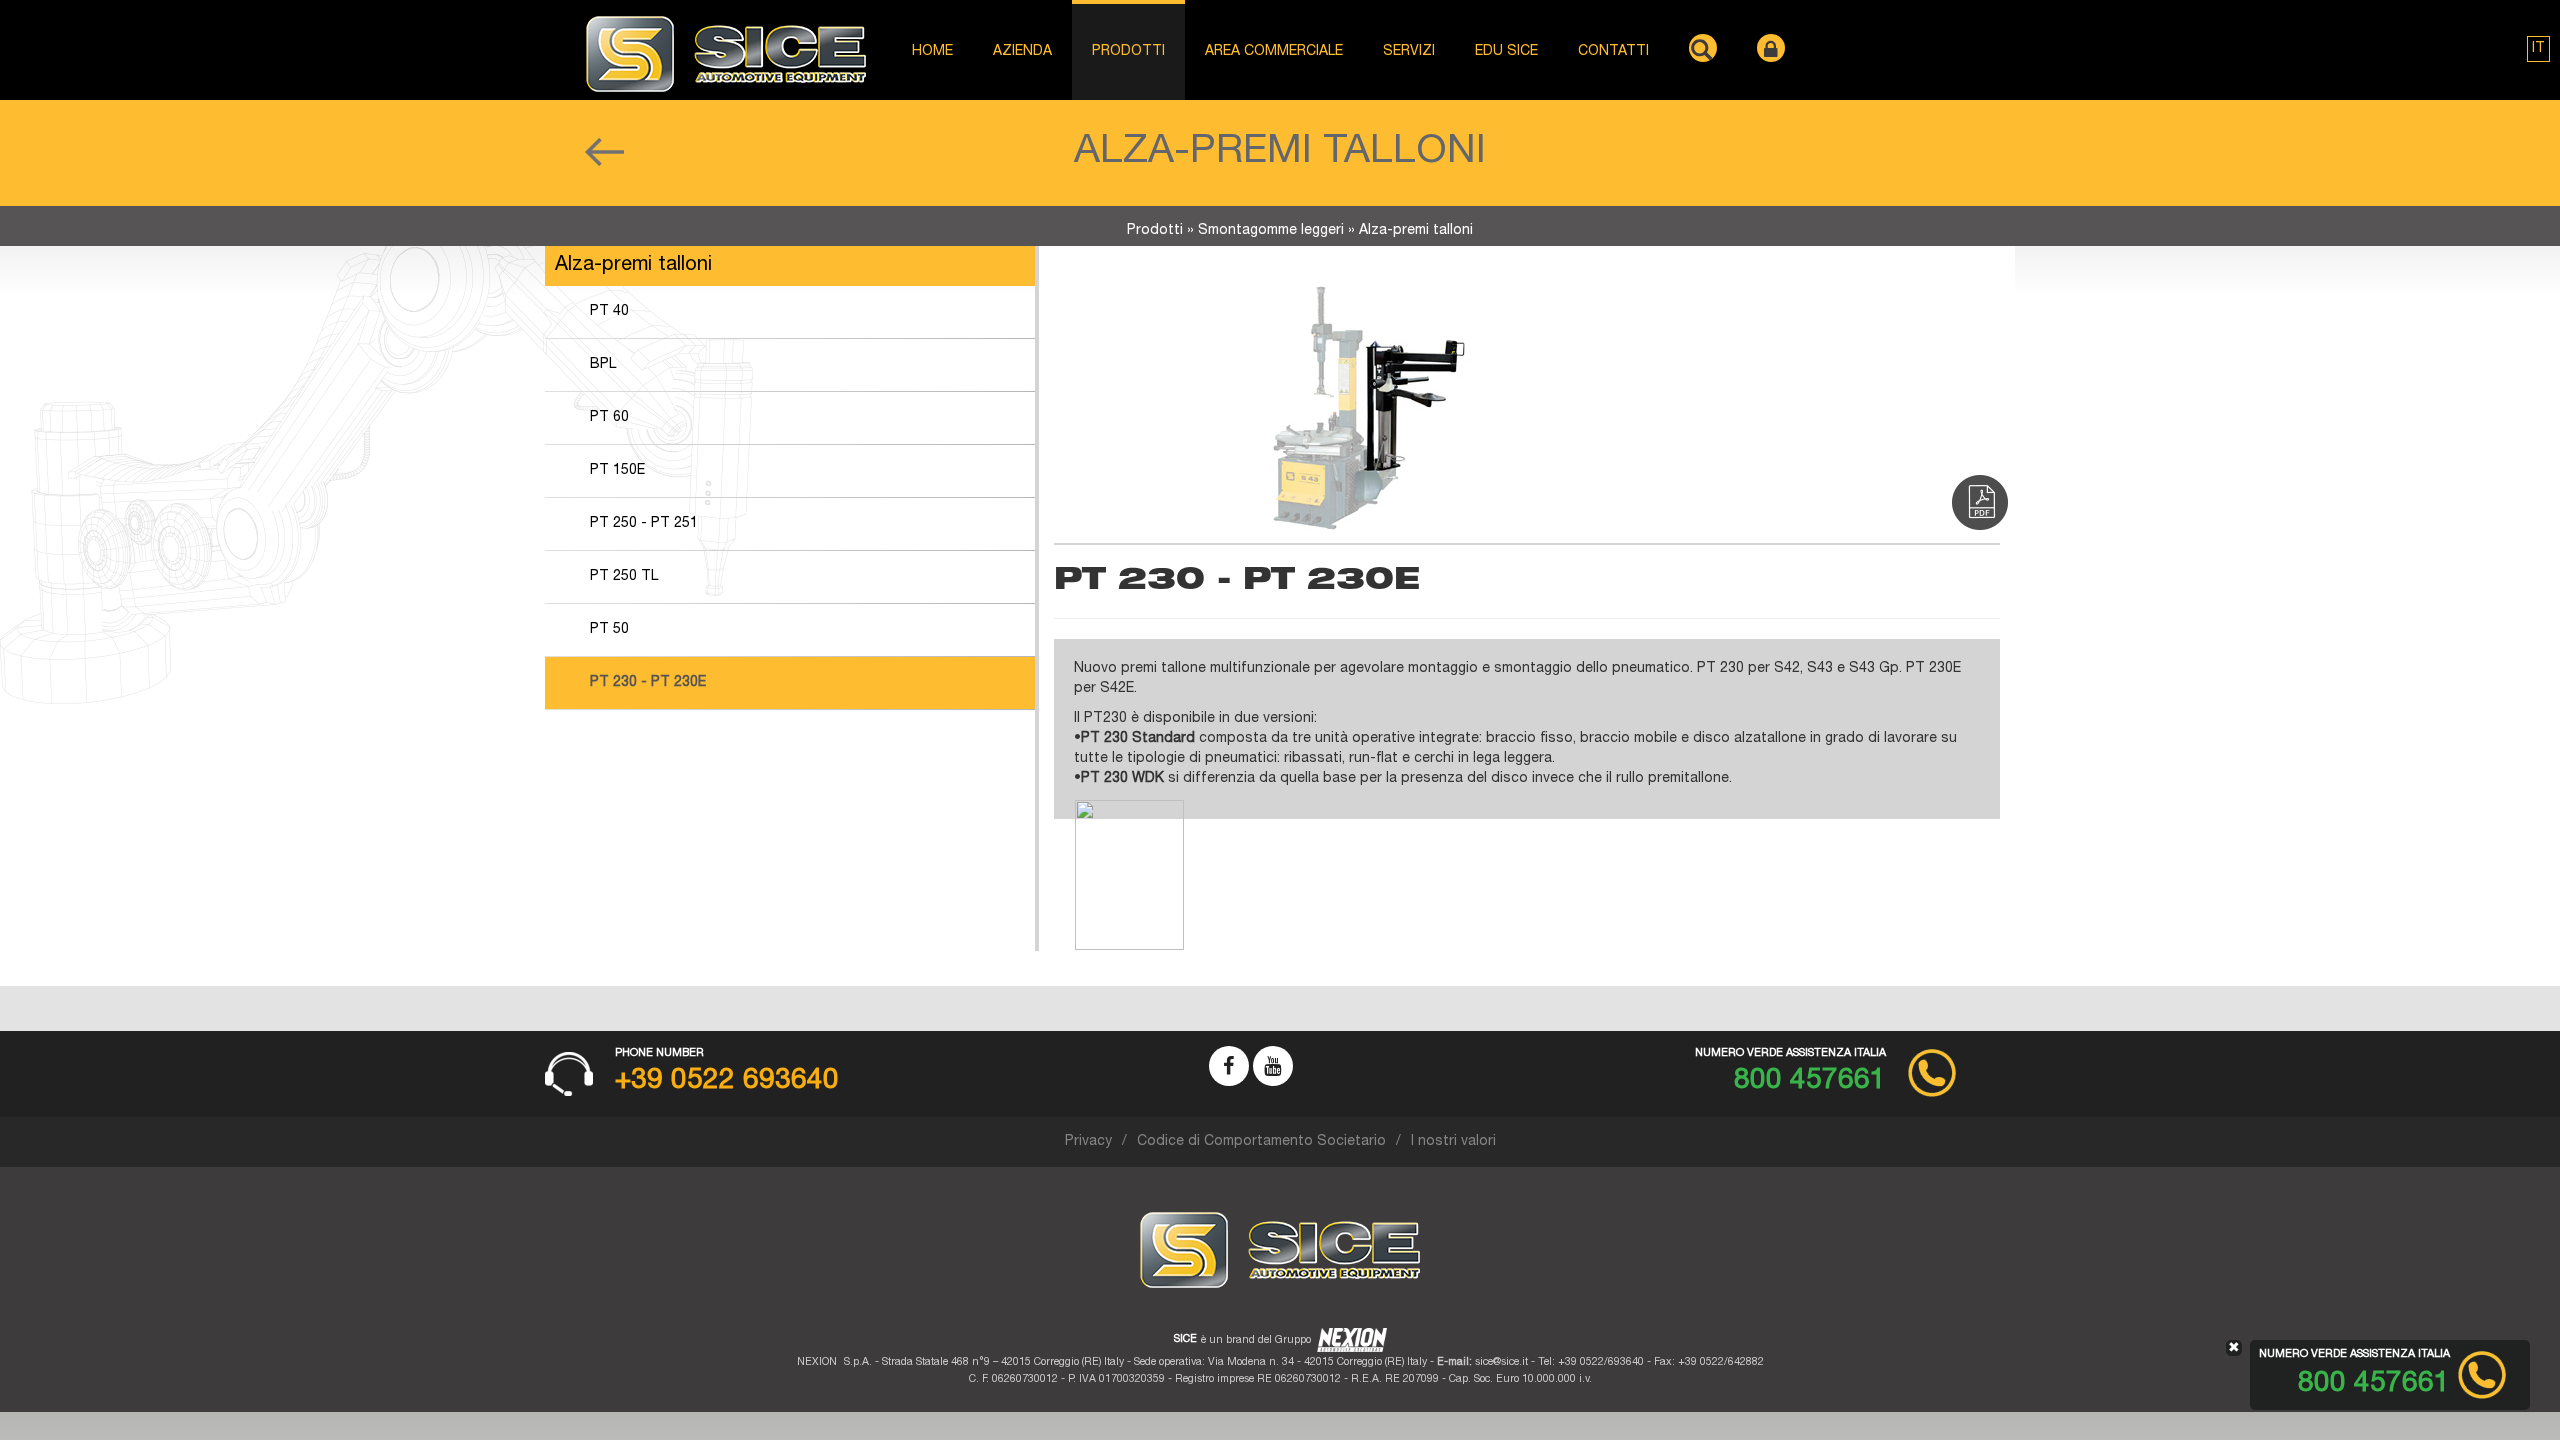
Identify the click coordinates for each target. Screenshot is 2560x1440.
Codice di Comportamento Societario (1261, 1142)
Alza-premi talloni (1416, 231)
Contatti (1613, 52)
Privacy (1088, 1142)
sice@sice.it (1501, 1362)
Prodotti (1155, 231)
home (932, 52)
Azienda (1022, 52)
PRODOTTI (1128, 52)
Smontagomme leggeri (1271, 231)
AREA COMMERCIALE (1274, 52)
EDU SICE (1506, 52)
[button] (2538, 49)
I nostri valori (1453, 1142)
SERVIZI (1409, 52)
